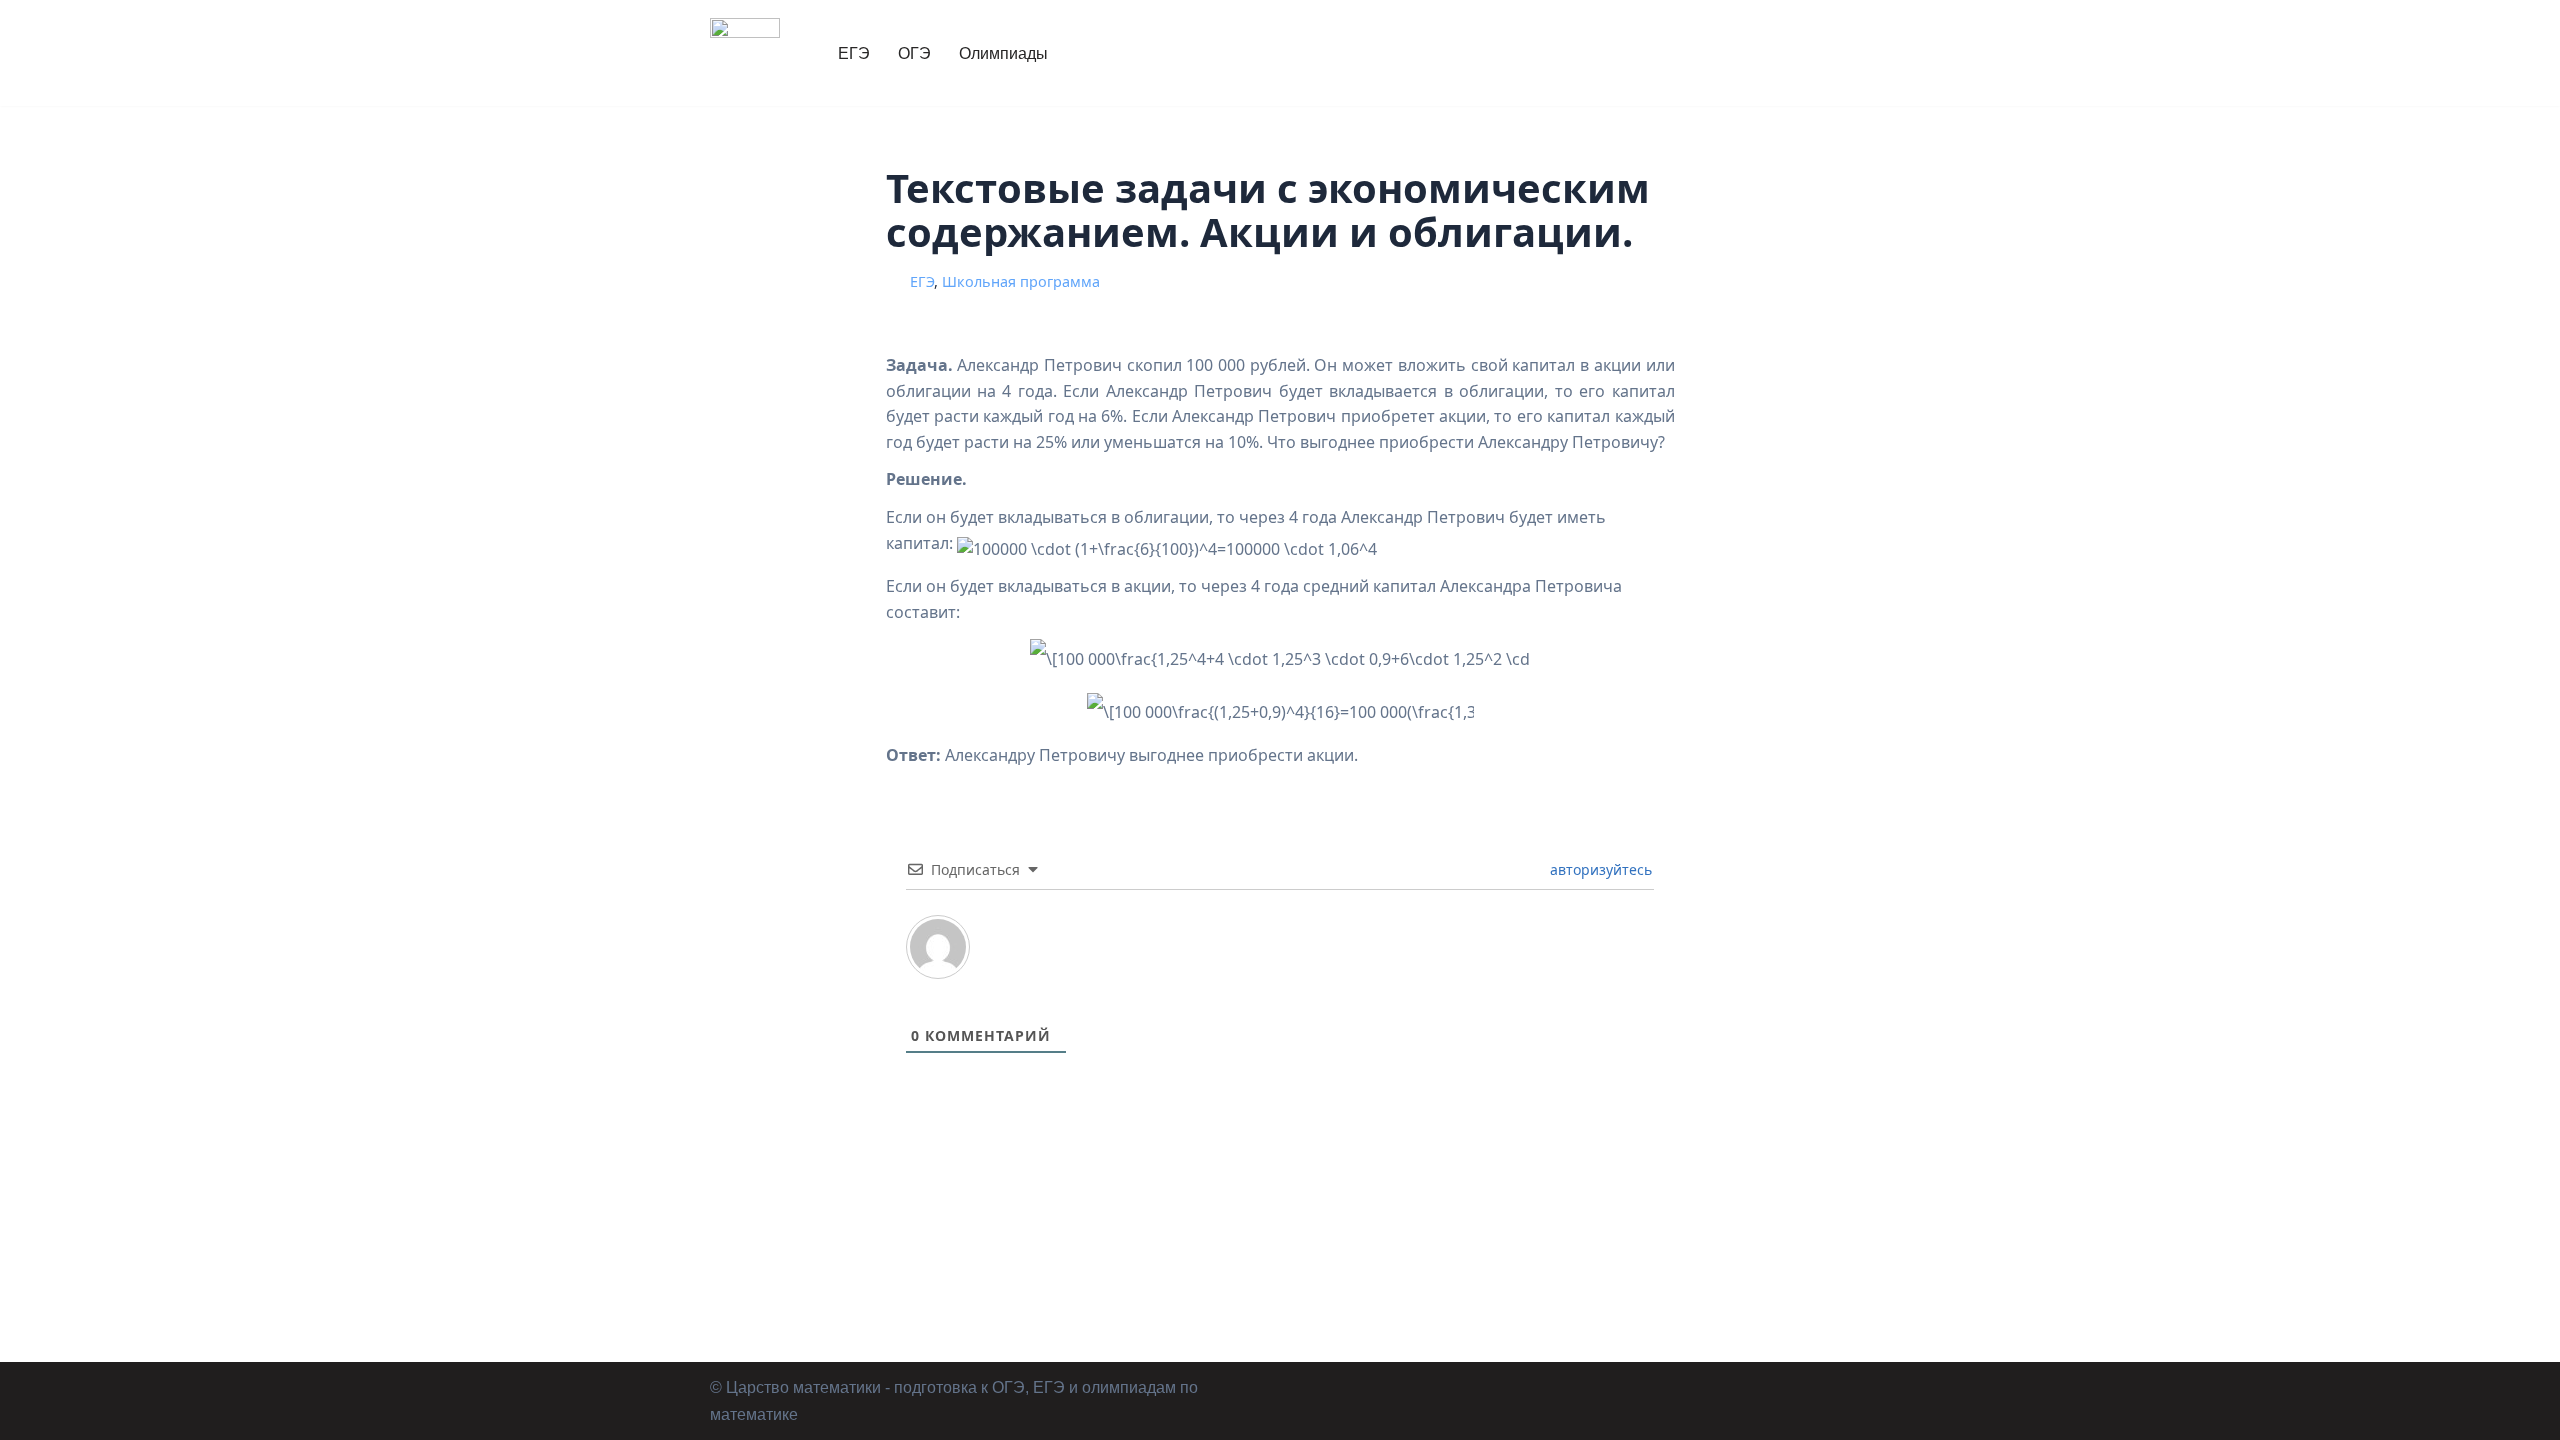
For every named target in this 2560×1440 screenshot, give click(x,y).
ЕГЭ (854, 53)
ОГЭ (914, 53)
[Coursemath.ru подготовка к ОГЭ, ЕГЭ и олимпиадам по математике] (745, 53)
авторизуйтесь (1599, 869)
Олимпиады (1003, 53)
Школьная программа (1021, 281)
